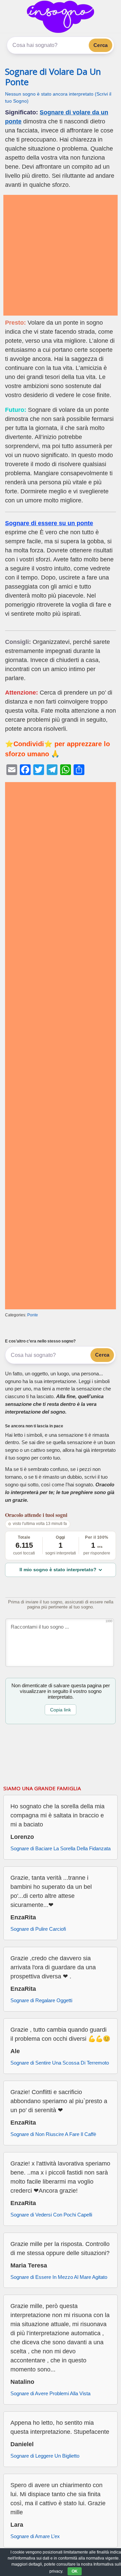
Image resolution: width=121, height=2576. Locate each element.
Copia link (61, 1710)
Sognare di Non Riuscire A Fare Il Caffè (53, 2134)
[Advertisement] (61, 255)
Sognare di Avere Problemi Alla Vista (50, 2393)
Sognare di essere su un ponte (49, 523)
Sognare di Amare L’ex (35, 2536)
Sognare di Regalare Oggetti (41, 2000)
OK (75, 2571)
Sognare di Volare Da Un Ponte (53, 77)
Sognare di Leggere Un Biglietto (45, 2456)
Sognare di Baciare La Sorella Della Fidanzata (61, 1848)
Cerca (100, 45)
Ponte (33, 1315)
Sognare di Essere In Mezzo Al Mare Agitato (59, 2277)
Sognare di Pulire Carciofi (38, 1929)
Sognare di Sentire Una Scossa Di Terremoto (60, 2063)
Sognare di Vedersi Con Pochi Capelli (51, 2215)
